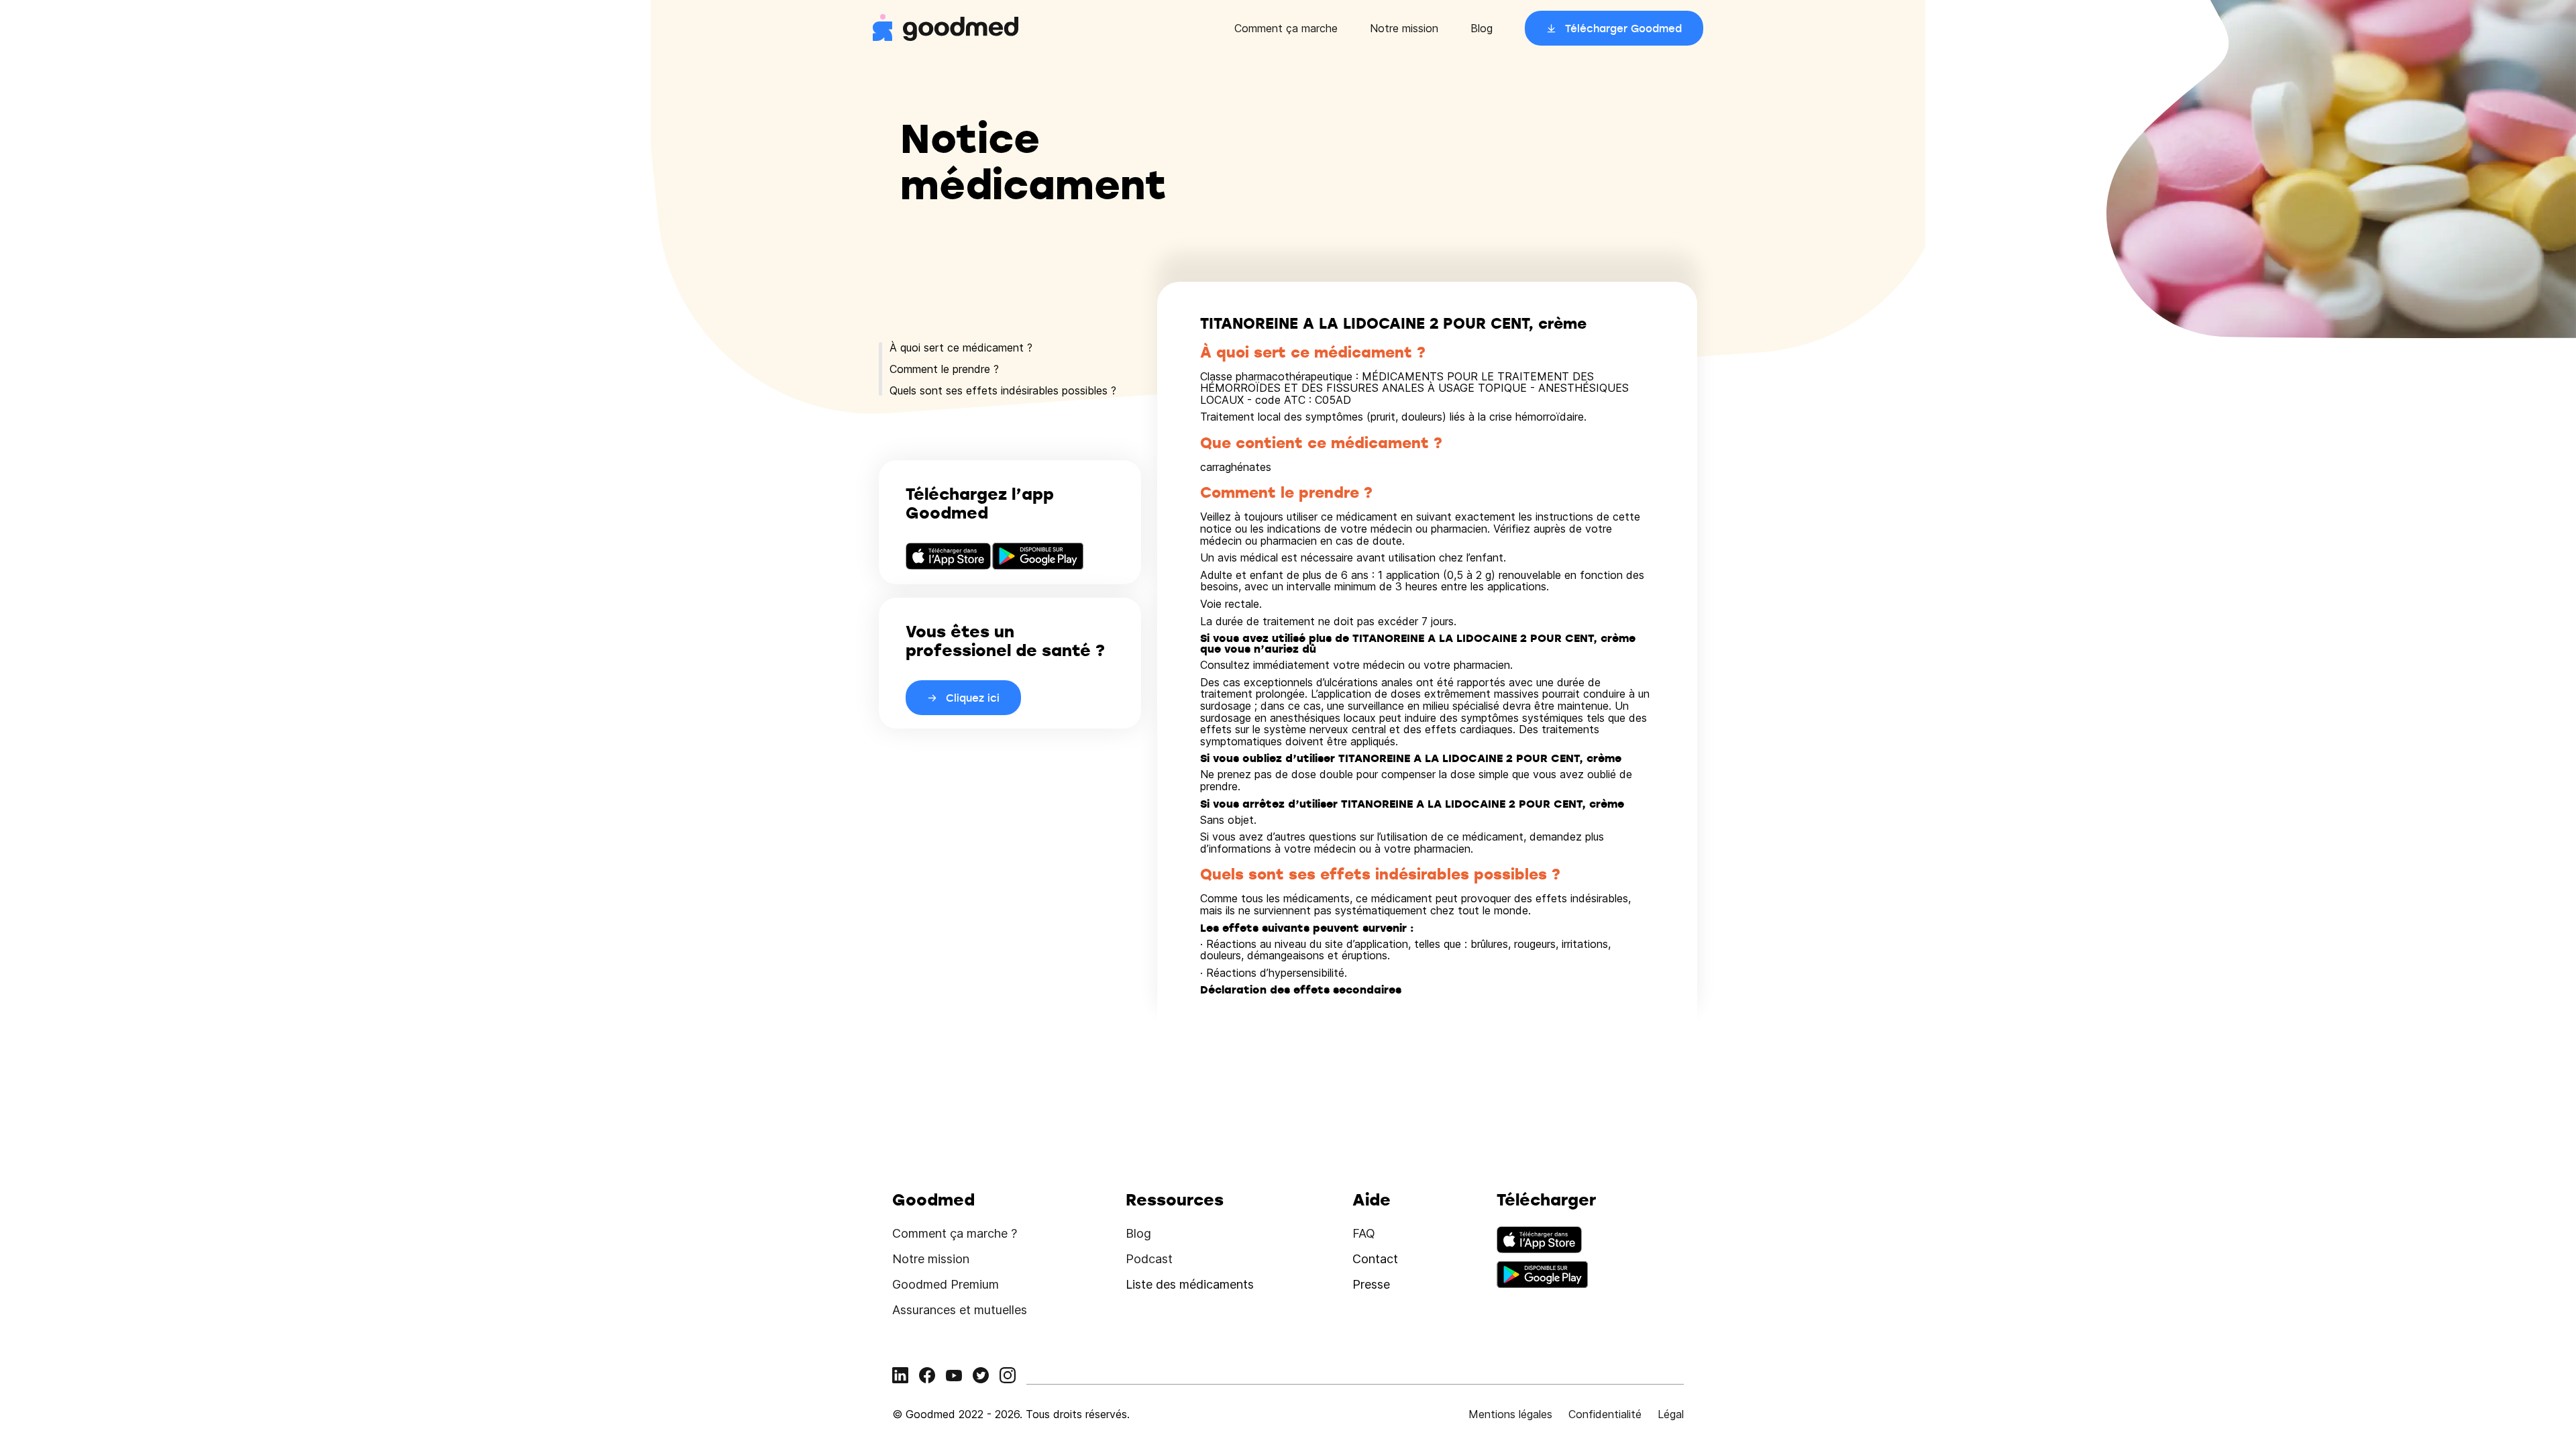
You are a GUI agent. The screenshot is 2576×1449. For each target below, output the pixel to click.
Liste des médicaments (1190, 1284)
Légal (1671, 1414)
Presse (1371, 1284)
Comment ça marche (1286, 28)
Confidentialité (1605, 1414)
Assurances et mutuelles (960, 1310)
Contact (1375, 1259)
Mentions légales (1510, 1414)
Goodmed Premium (946, 1284)
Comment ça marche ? (955, 1233)
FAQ (1364, 1233)
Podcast (1149, 1259)
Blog (1482, 28)
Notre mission (1404, 28)
